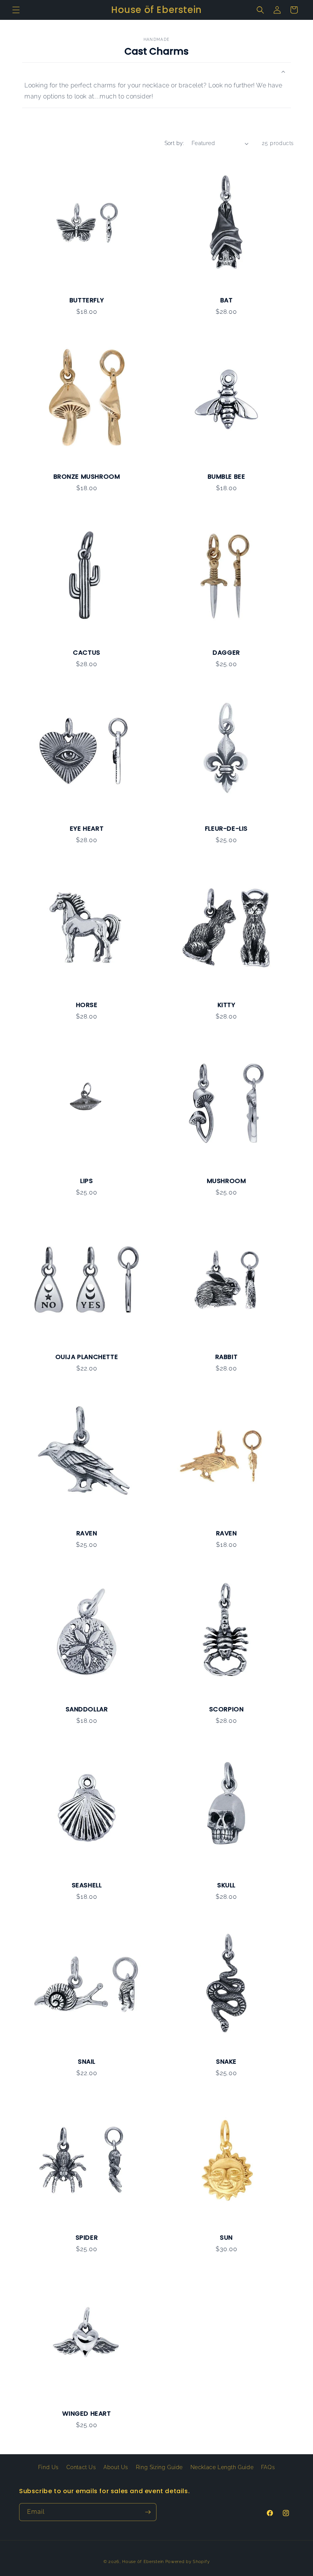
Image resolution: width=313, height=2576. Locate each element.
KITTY (227, 1005)
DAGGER (226, 653)
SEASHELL (87, 1885)
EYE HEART (87, 829)
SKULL (226, 1885)
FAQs (268, 2467)
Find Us (48, 2467)
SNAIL (87, 2062)
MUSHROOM (227, 1181)
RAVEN (87, 1533)
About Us (116, 2467)
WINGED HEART (86, 2414)
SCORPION (227, 1709)
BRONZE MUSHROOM (87, 477)
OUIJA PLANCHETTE (87, 1357)
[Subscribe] (148, 2512)
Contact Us (81, 2467)
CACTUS (87, 653)
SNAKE (226, 2062)
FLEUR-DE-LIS (226, 829)
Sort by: (174, 143)
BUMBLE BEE (227, 477)
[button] (16, 10)
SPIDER (87, 2238)
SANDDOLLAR (87, 1709)
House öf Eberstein (143, 2562)
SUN (226, 2238)
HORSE (87, 1005)
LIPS (86, 1181)
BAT (227, 300)
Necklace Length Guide (222, 2467)
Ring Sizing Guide (159, 2467)
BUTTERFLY (87, 300)
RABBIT (227, 1357)
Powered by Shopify (188, 2562)
